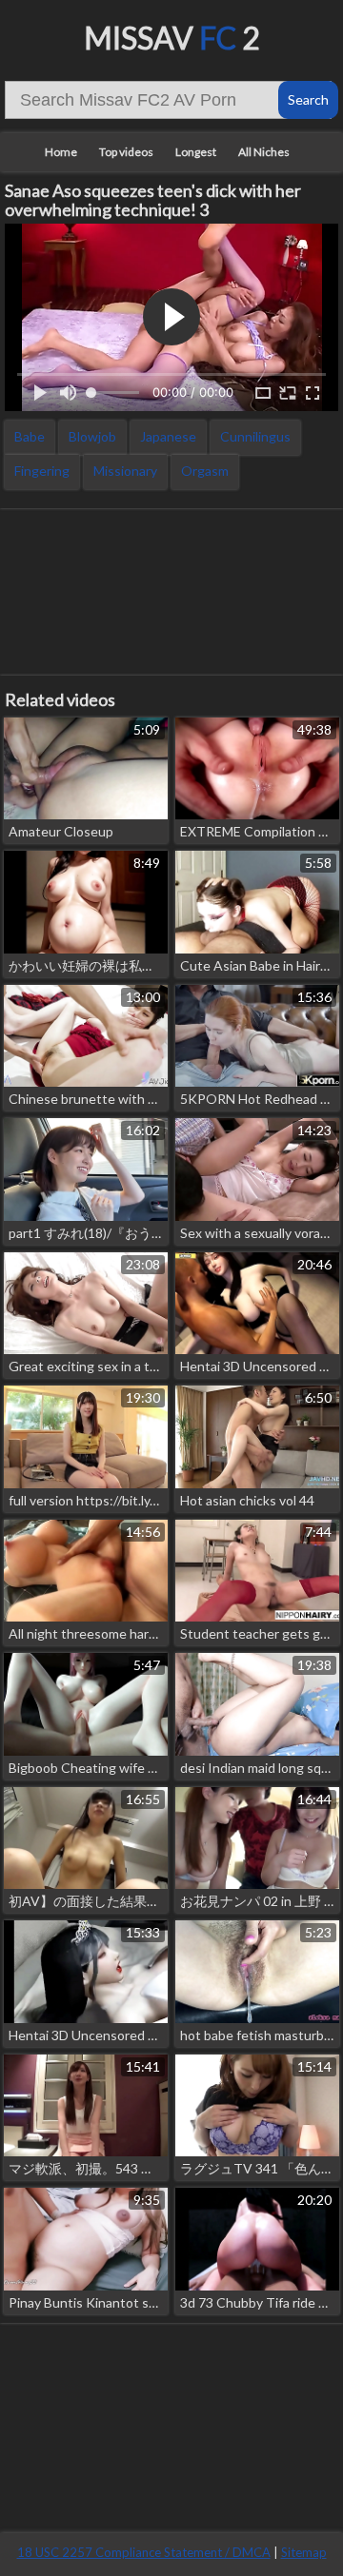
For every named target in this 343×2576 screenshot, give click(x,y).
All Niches (264, 152)
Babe (30, 436)
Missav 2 (172, 38)
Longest (196, 152)
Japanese (168, 436)
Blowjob (92, 436)
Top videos (126, 152)
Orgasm (205, 471)
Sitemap (304, 2552)
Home (61, 152)
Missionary (125, 471)
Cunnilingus (255, 436)
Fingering (42, 471)
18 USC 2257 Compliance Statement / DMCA (144, 2552)
